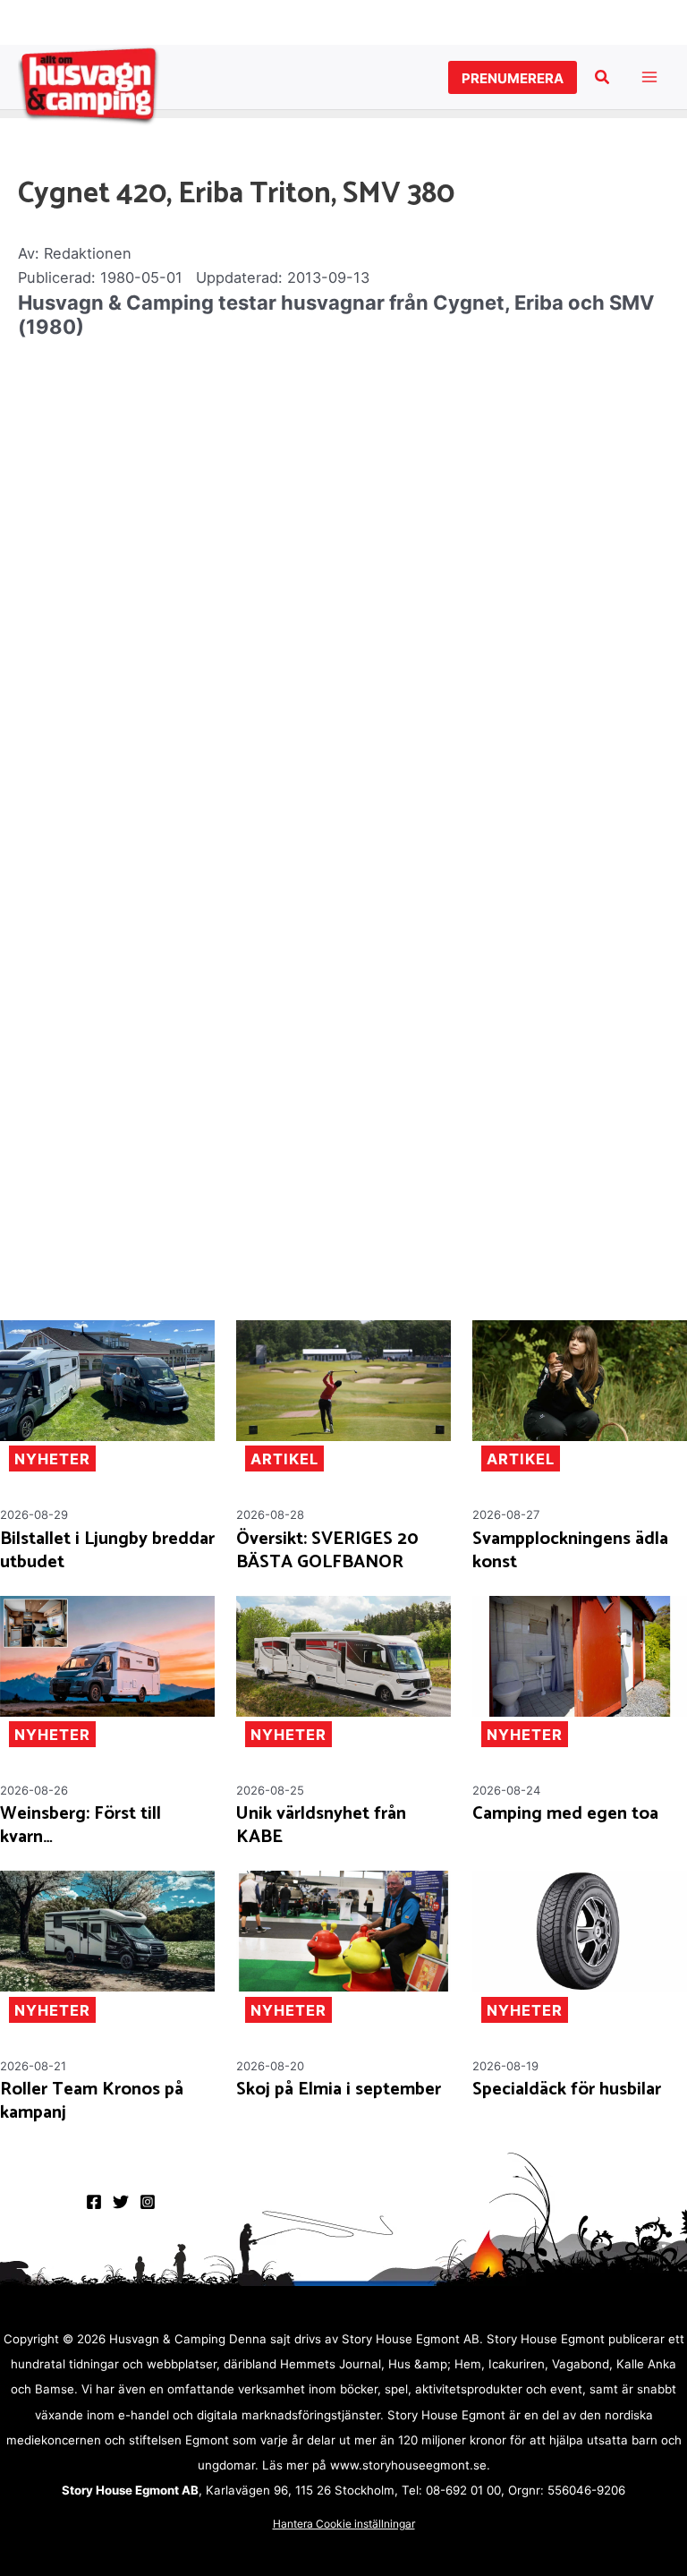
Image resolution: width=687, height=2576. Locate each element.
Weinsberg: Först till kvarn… (81, 1826)
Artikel (284, 1459)
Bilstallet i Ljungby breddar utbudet (107, 1551)
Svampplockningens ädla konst (570, 1551)
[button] (513, 77)
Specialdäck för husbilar (567, 2090)
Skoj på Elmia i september (339, 2090)
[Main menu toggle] (649, 77)
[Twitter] (121, 2202)
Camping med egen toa (565, 1814)
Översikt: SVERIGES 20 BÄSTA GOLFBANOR (327, 1551)
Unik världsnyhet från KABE (321, 1826)
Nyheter (52, 1459)
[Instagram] (148, 2202)
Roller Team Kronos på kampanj (92, 2102)
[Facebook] (94, 2202)
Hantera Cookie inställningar (344, 2524)
